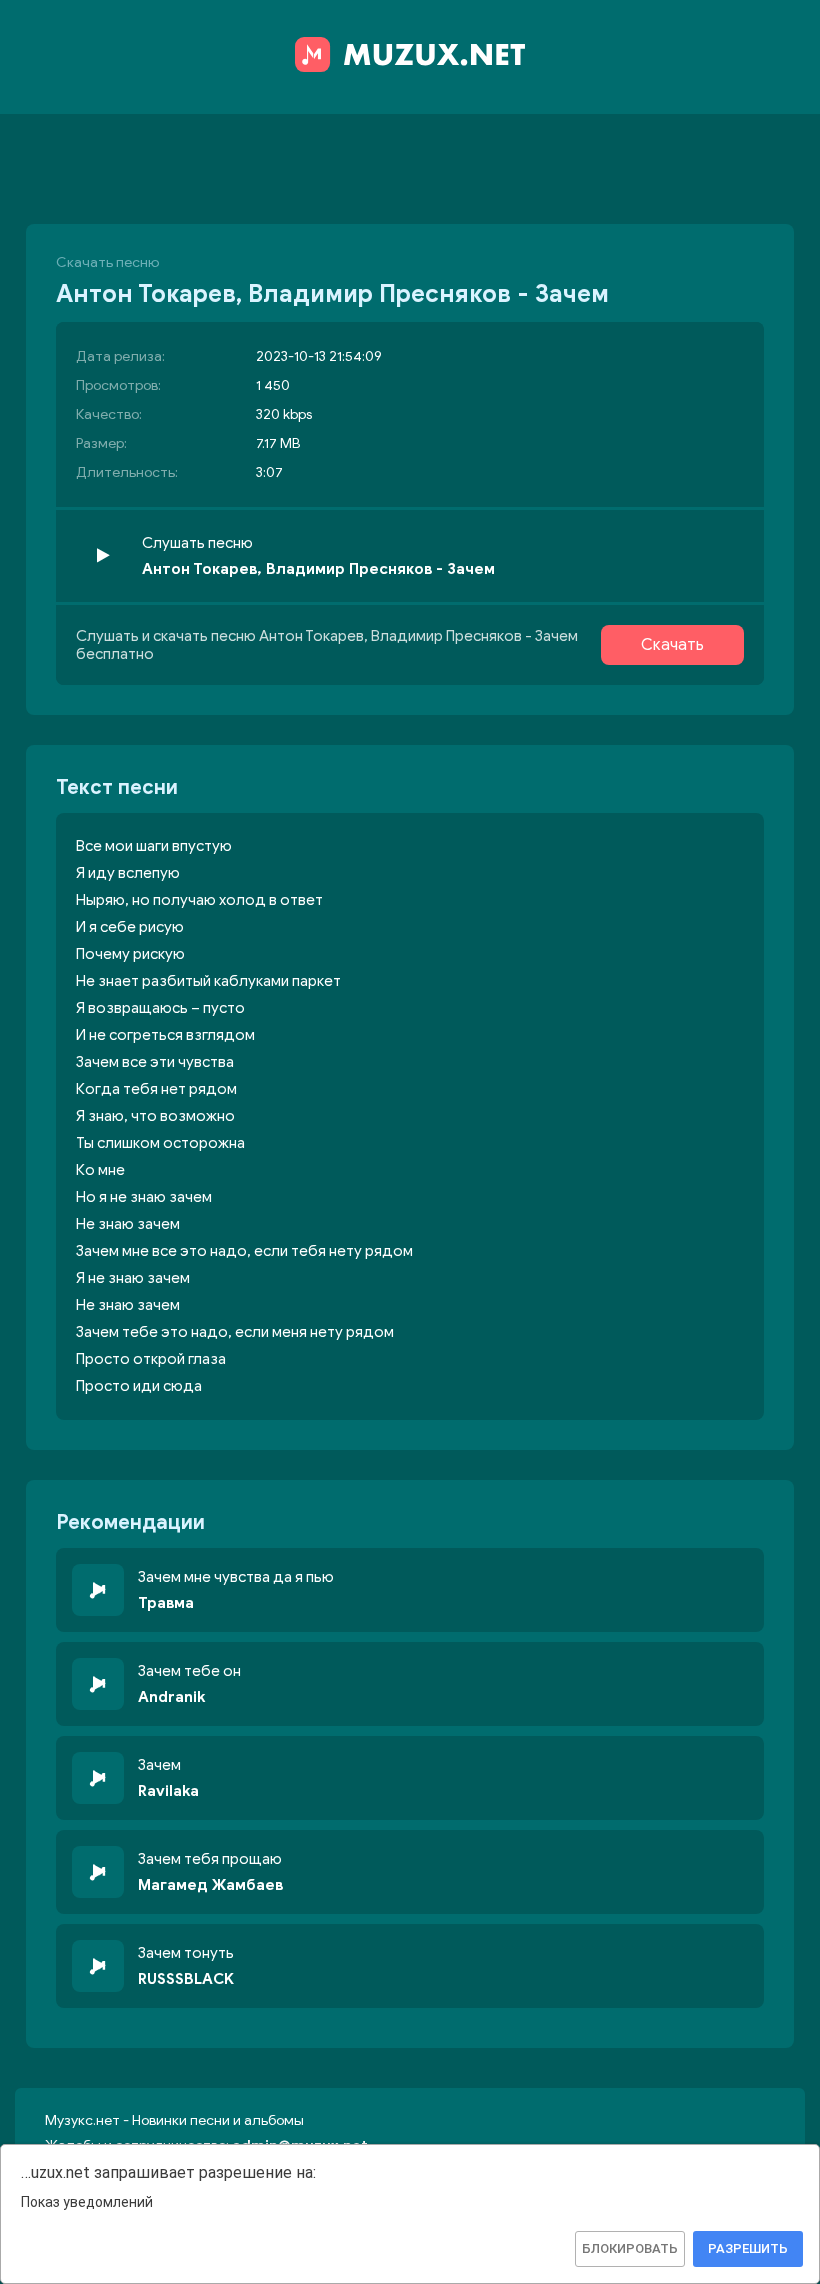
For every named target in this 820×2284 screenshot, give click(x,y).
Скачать (672, 645)
